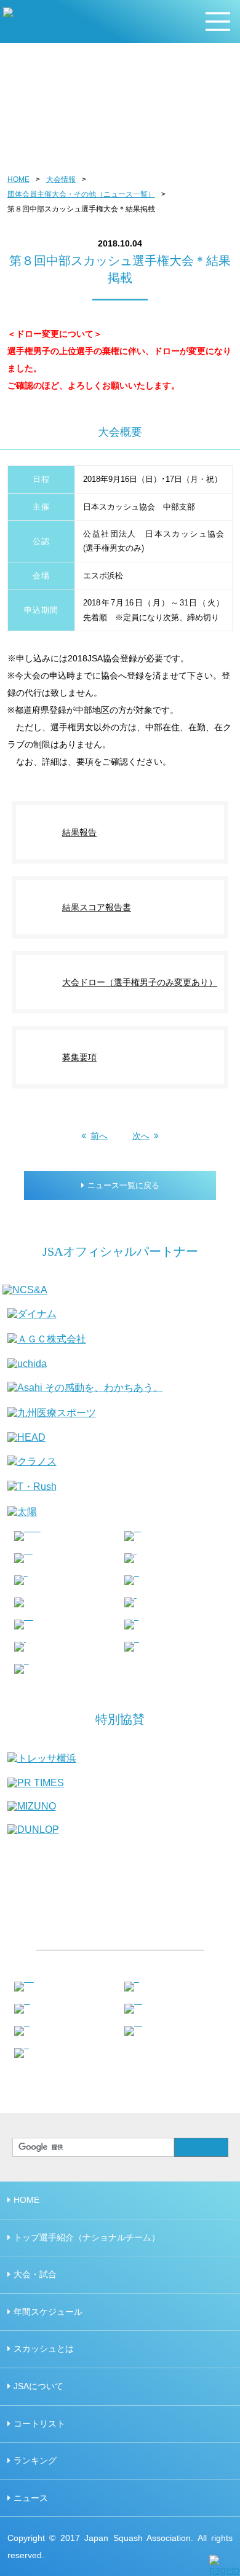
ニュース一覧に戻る (123, 1185)
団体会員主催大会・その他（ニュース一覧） (81, 194)
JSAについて (38, 2386)
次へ (141, 1136)
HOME (18, 179)
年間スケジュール (48, 2312)
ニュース (31, 2498)
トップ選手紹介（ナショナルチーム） (87, 2237)
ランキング (35, 2460)
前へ (99, 1136)
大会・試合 (35, 2274)
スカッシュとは (44, 2349)
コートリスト (39, 2424)
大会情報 (61, 179)
